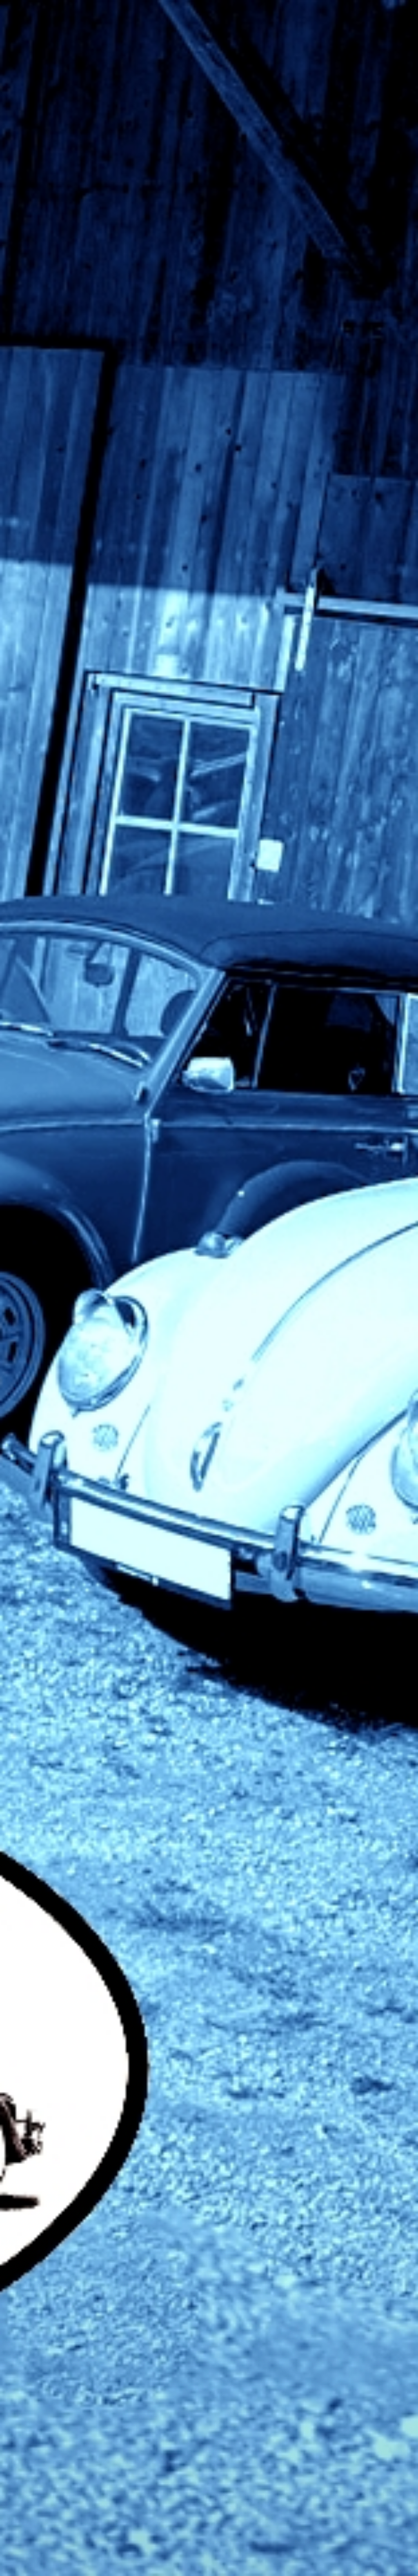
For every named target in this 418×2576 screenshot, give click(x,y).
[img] (209, 1288)
